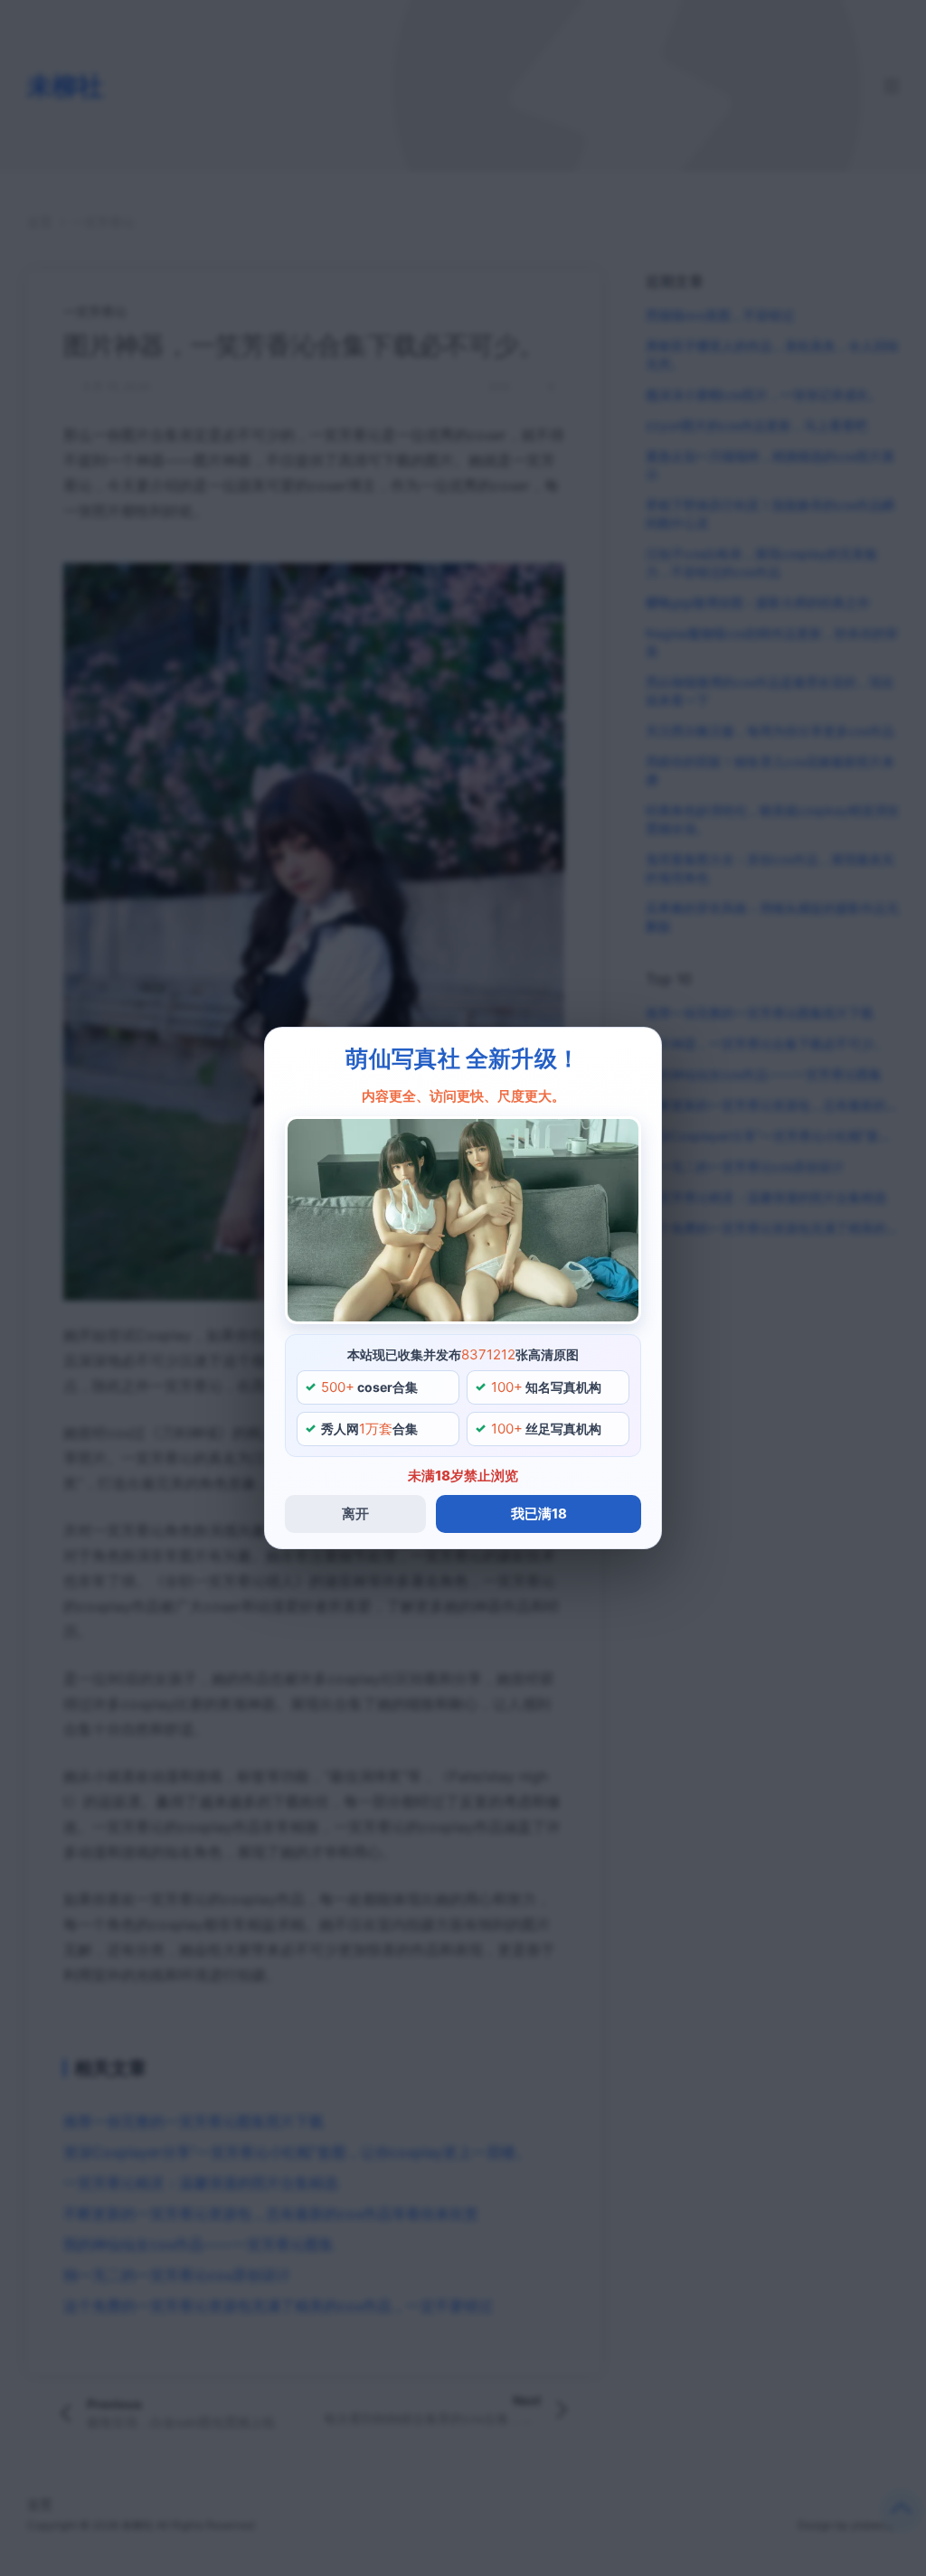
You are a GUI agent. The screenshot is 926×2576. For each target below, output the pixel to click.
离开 (355, 1514)
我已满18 (539, 1514)
